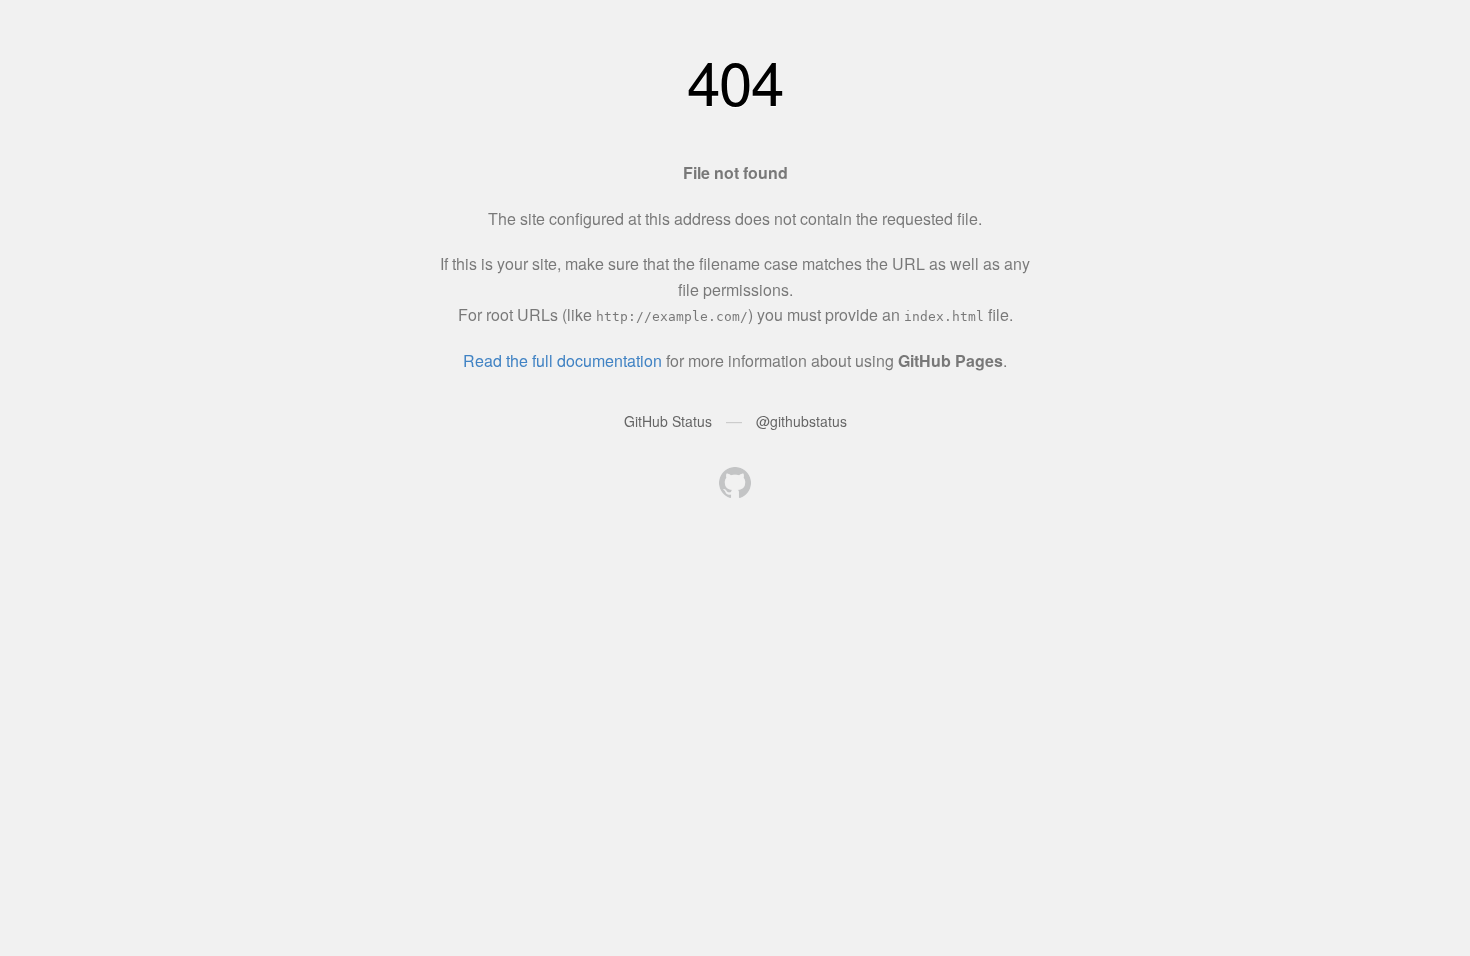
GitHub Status (668, 421)
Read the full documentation (562, 360)
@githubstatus (801, 421)
